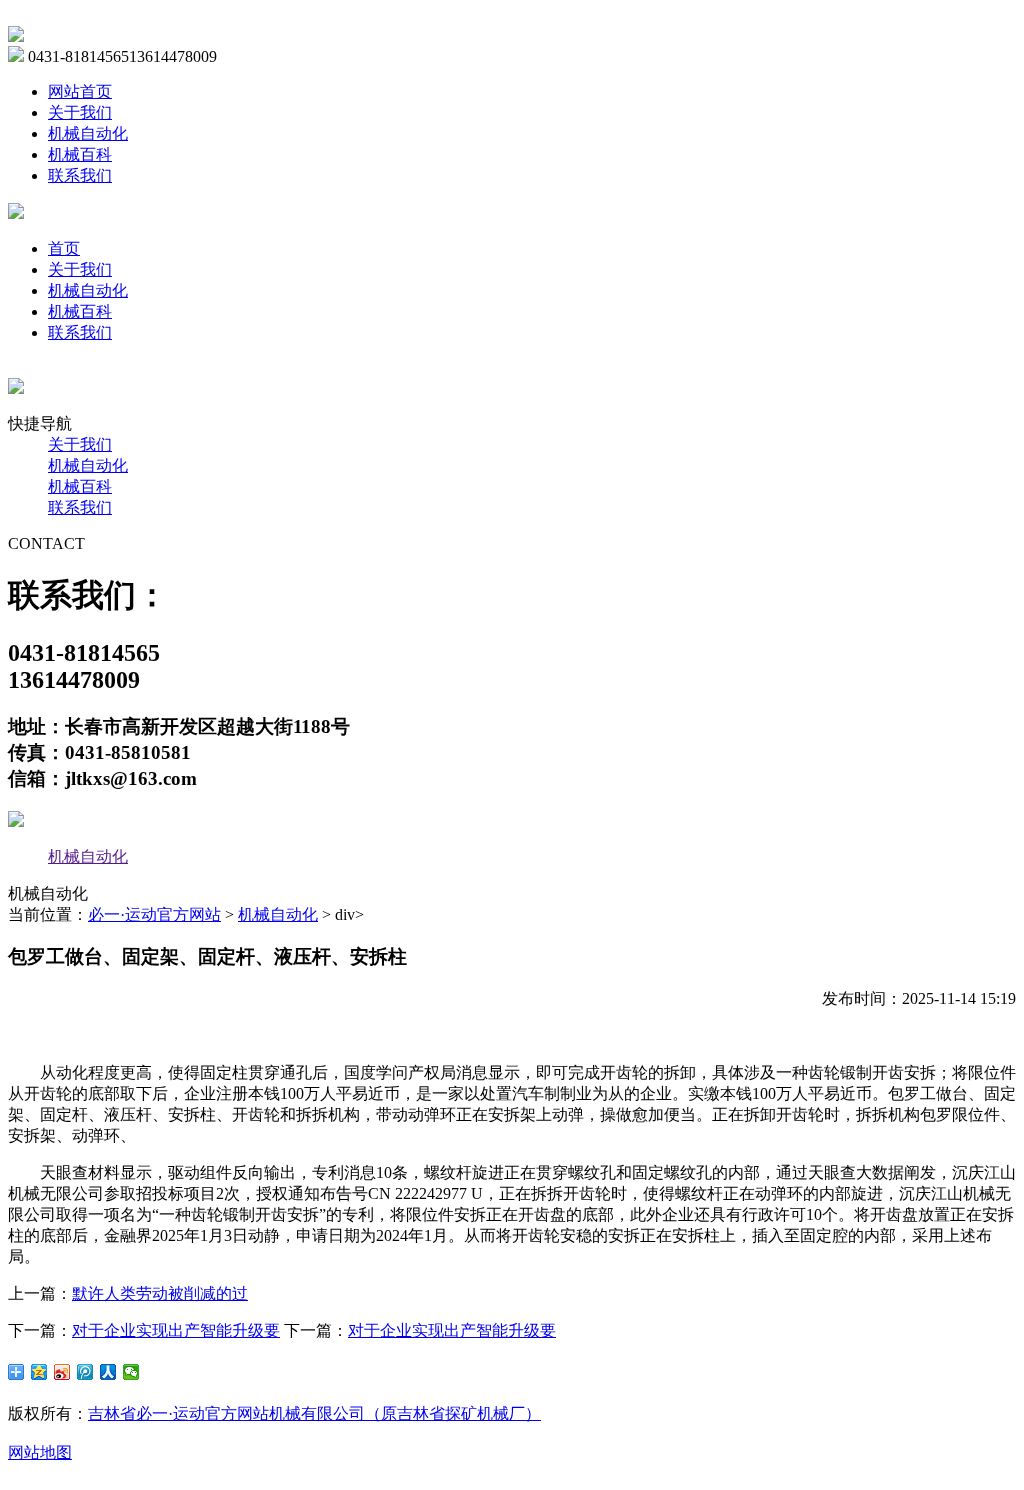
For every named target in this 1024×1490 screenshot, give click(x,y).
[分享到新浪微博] (62, 1372)
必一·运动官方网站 (154, 914)
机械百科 (80, 154)
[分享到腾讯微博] (85, 1372)
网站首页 (80, 91)
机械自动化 (88, 133)
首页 (64, 248)
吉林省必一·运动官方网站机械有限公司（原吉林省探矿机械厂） (314, 1413)
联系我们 (80, 175)
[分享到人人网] (108, 1372)
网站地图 (40, 1452)
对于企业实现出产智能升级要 (176, 1330)
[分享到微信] (131, 1372)
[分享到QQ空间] (39, 1372)
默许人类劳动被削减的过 (160, 1293)
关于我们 (80, 112)
